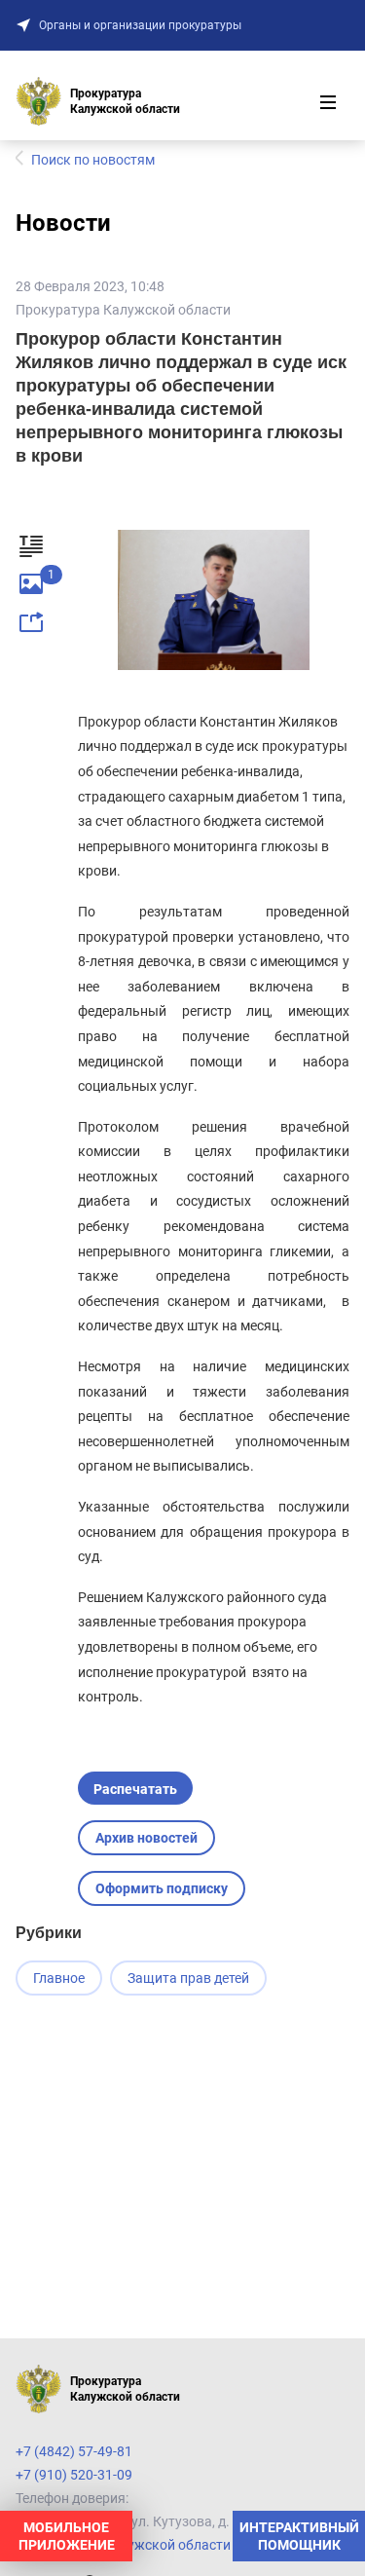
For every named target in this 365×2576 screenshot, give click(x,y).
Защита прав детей (188, 1978)
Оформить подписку (162, 1888)
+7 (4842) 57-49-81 (74, 2451)
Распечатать (135, 1789)
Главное (59, 1978)
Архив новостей (146, 1838)
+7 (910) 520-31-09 (74, 2475)
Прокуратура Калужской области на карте (151, 2545)
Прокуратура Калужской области (123, 310)
